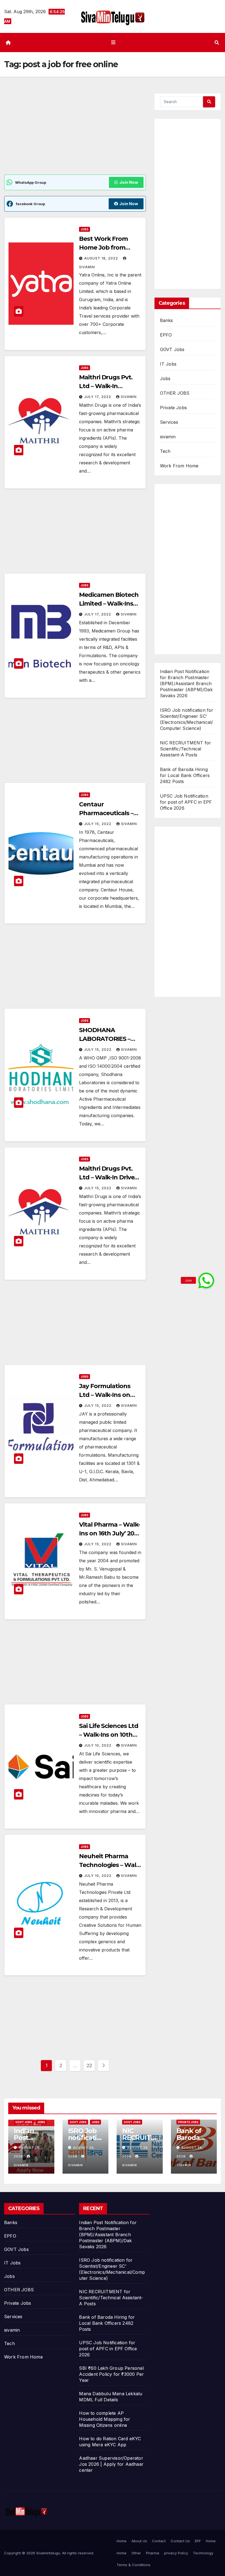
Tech (165, 451)
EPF (198, 2541)
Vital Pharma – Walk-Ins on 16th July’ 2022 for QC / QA (110, 1533)
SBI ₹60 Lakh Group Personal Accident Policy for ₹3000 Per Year (111, 2374)
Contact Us (180, 2541)
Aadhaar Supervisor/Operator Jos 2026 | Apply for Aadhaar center (111, 2464)
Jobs (85, 229)
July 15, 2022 (98, 824)
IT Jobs (168, 364)
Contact (159, 2541)
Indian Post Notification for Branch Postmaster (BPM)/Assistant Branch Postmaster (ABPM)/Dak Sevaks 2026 (186, 683)
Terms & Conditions (133, 2565)
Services (169, 422)
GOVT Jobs (172, 349)
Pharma (153, 2553)
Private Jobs (173, 408)
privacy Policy (176, 2553)
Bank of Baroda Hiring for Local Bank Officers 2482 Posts (185, 775)
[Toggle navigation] (114, 42)
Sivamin (129, 397)
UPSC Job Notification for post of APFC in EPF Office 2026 (186, 802)
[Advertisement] (75, 134)
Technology (203, 2553)
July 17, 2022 (98, 397)
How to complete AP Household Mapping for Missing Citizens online (105, 2419)
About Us (139, 2541)
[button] (217, 43)
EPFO (166, 335)
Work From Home (179, 466)
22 (89, 2065)
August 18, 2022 (102, 258)
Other (136, 2553)
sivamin (168, 437)
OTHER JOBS (175, 393)
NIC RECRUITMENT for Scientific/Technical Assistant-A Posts (186, 749)
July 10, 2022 (98, 1745)
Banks (167, 320)
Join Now (129, 182)
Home (122, 2541)
